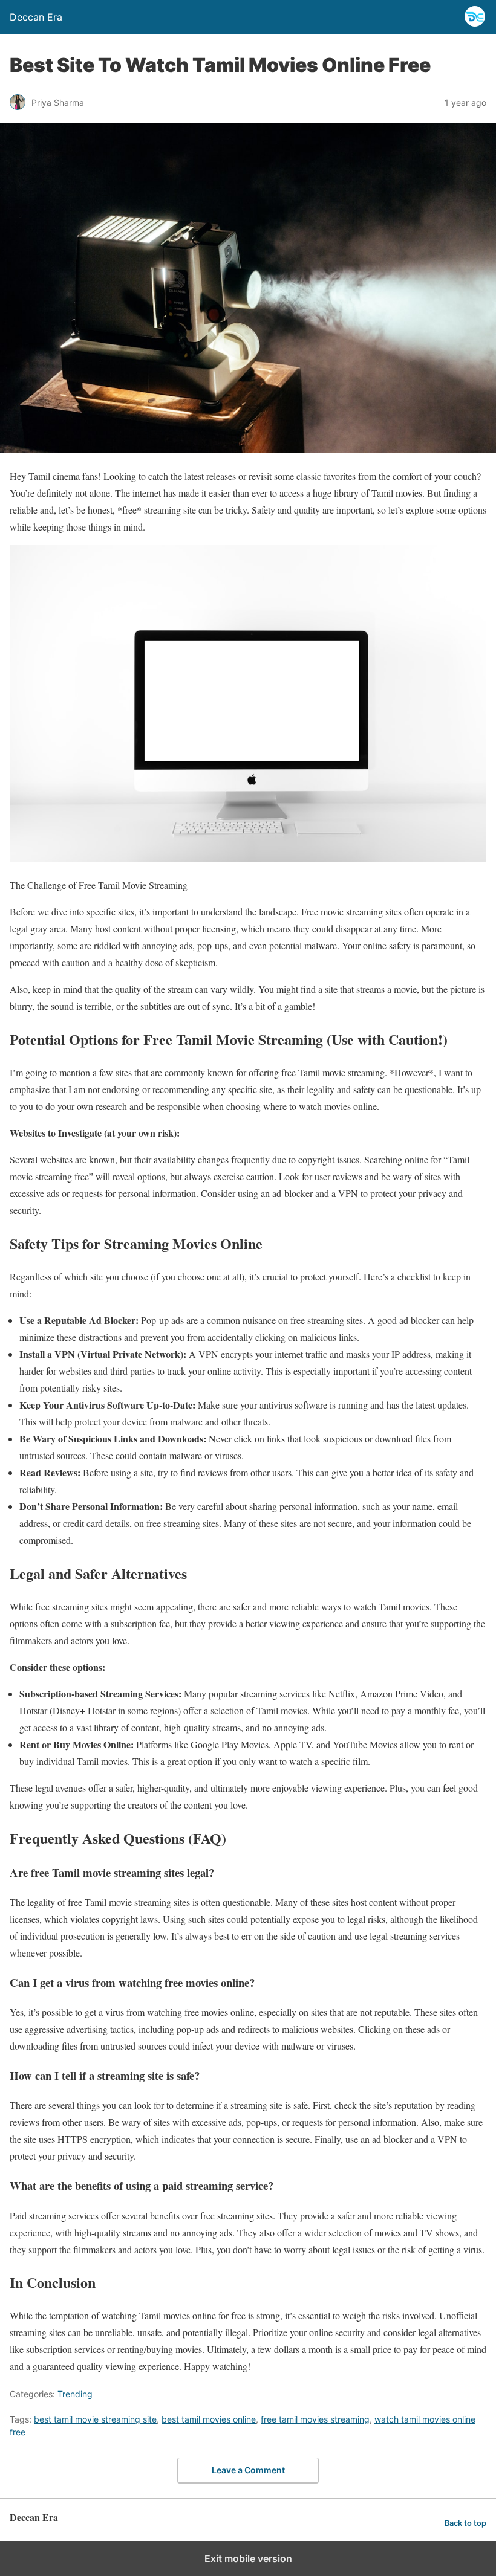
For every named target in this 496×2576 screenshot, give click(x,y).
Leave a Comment (248, 2470)
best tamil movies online (209, 2419)
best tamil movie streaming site (95, 2419)
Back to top (465, 2523)
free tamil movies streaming (315, 2419)
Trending (75, 2394)
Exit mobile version (248, 2558)
